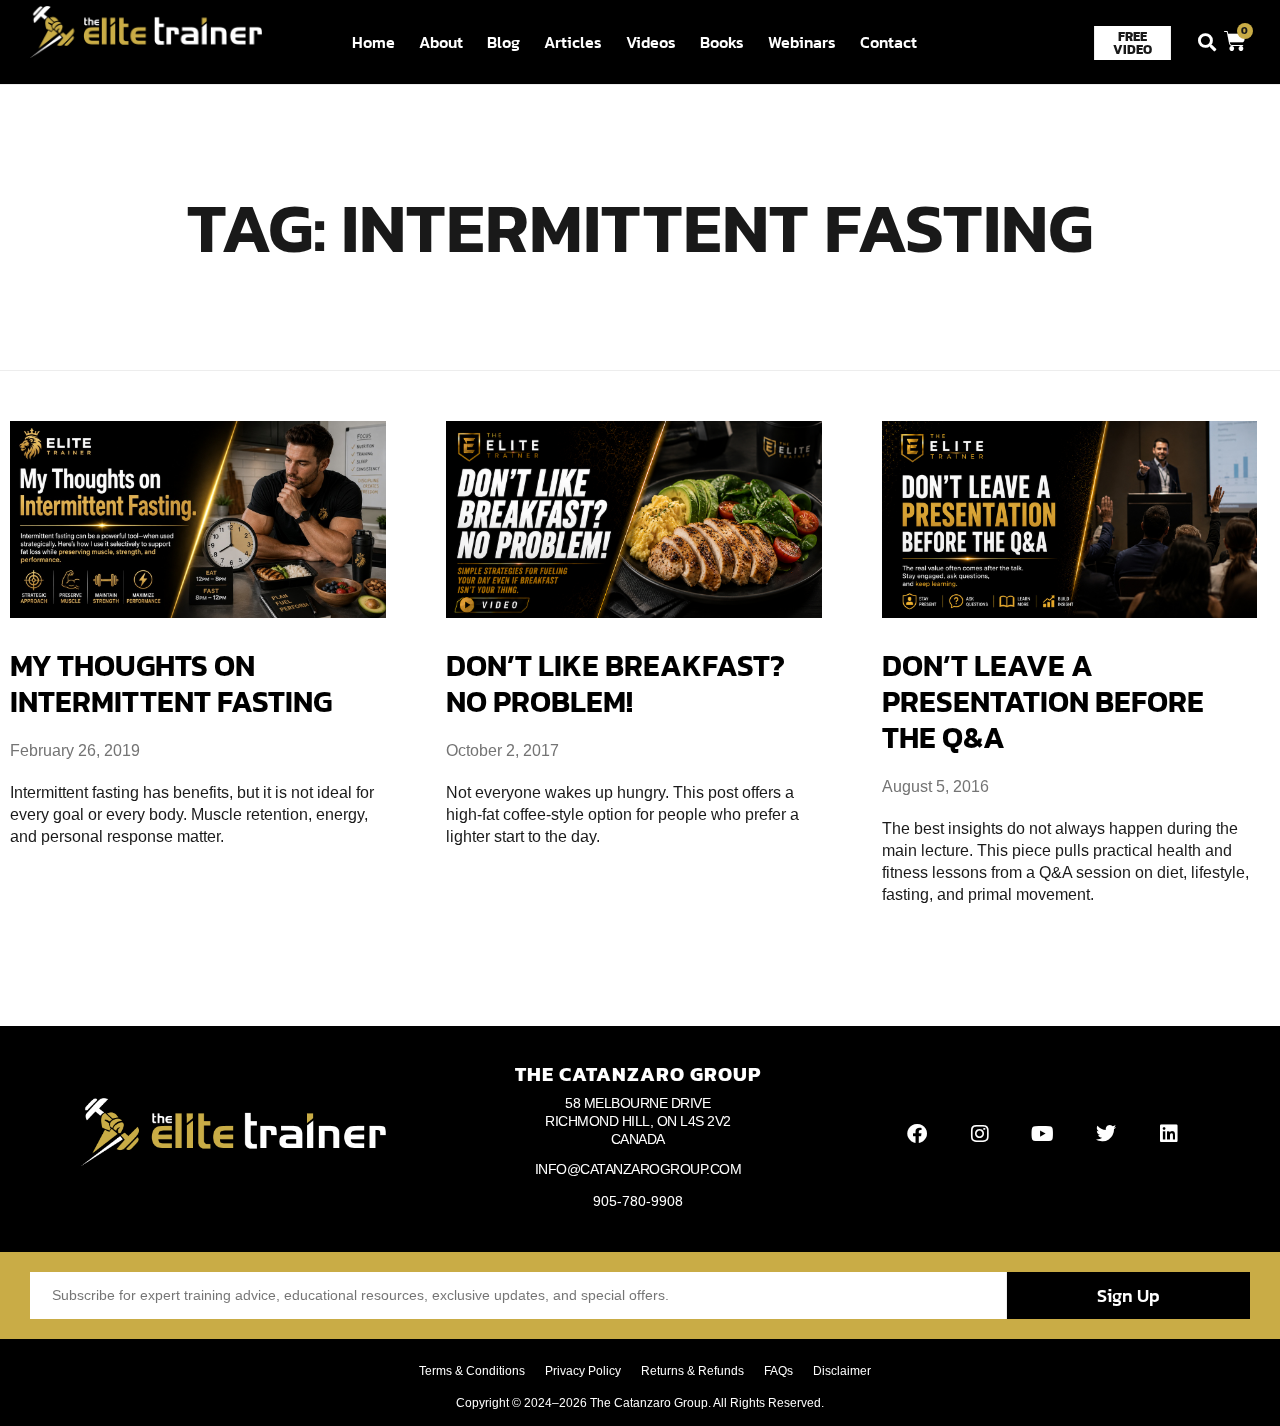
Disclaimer (842, 1371)
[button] (1207, 42)
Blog (503, 42)
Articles (573, 42)
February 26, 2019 (75, 750)
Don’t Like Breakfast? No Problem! (615, 684)
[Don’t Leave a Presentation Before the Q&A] (1070, 519)
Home (373, 42)
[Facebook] (917, 1134)
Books (722, 42)
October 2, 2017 (502, 750)
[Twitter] (1106, 1134)
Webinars (802, 42)
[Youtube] (1043, 1134)
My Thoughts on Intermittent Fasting (171, 684)
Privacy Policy (583, 1371)
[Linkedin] (1169, 1134)
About (441, 42)
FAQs (778, 1371)
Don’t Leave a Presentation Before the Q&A (1043, 702)
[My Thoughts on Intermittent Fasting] (198, 519)
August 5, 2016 (935, 786)
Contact (888, 42)
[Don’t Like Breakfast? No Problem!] (634, 519)
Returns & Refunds (692, 1371)
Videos (651, 42)
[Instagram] (980, 1134)
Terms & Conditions (472, 1371)
